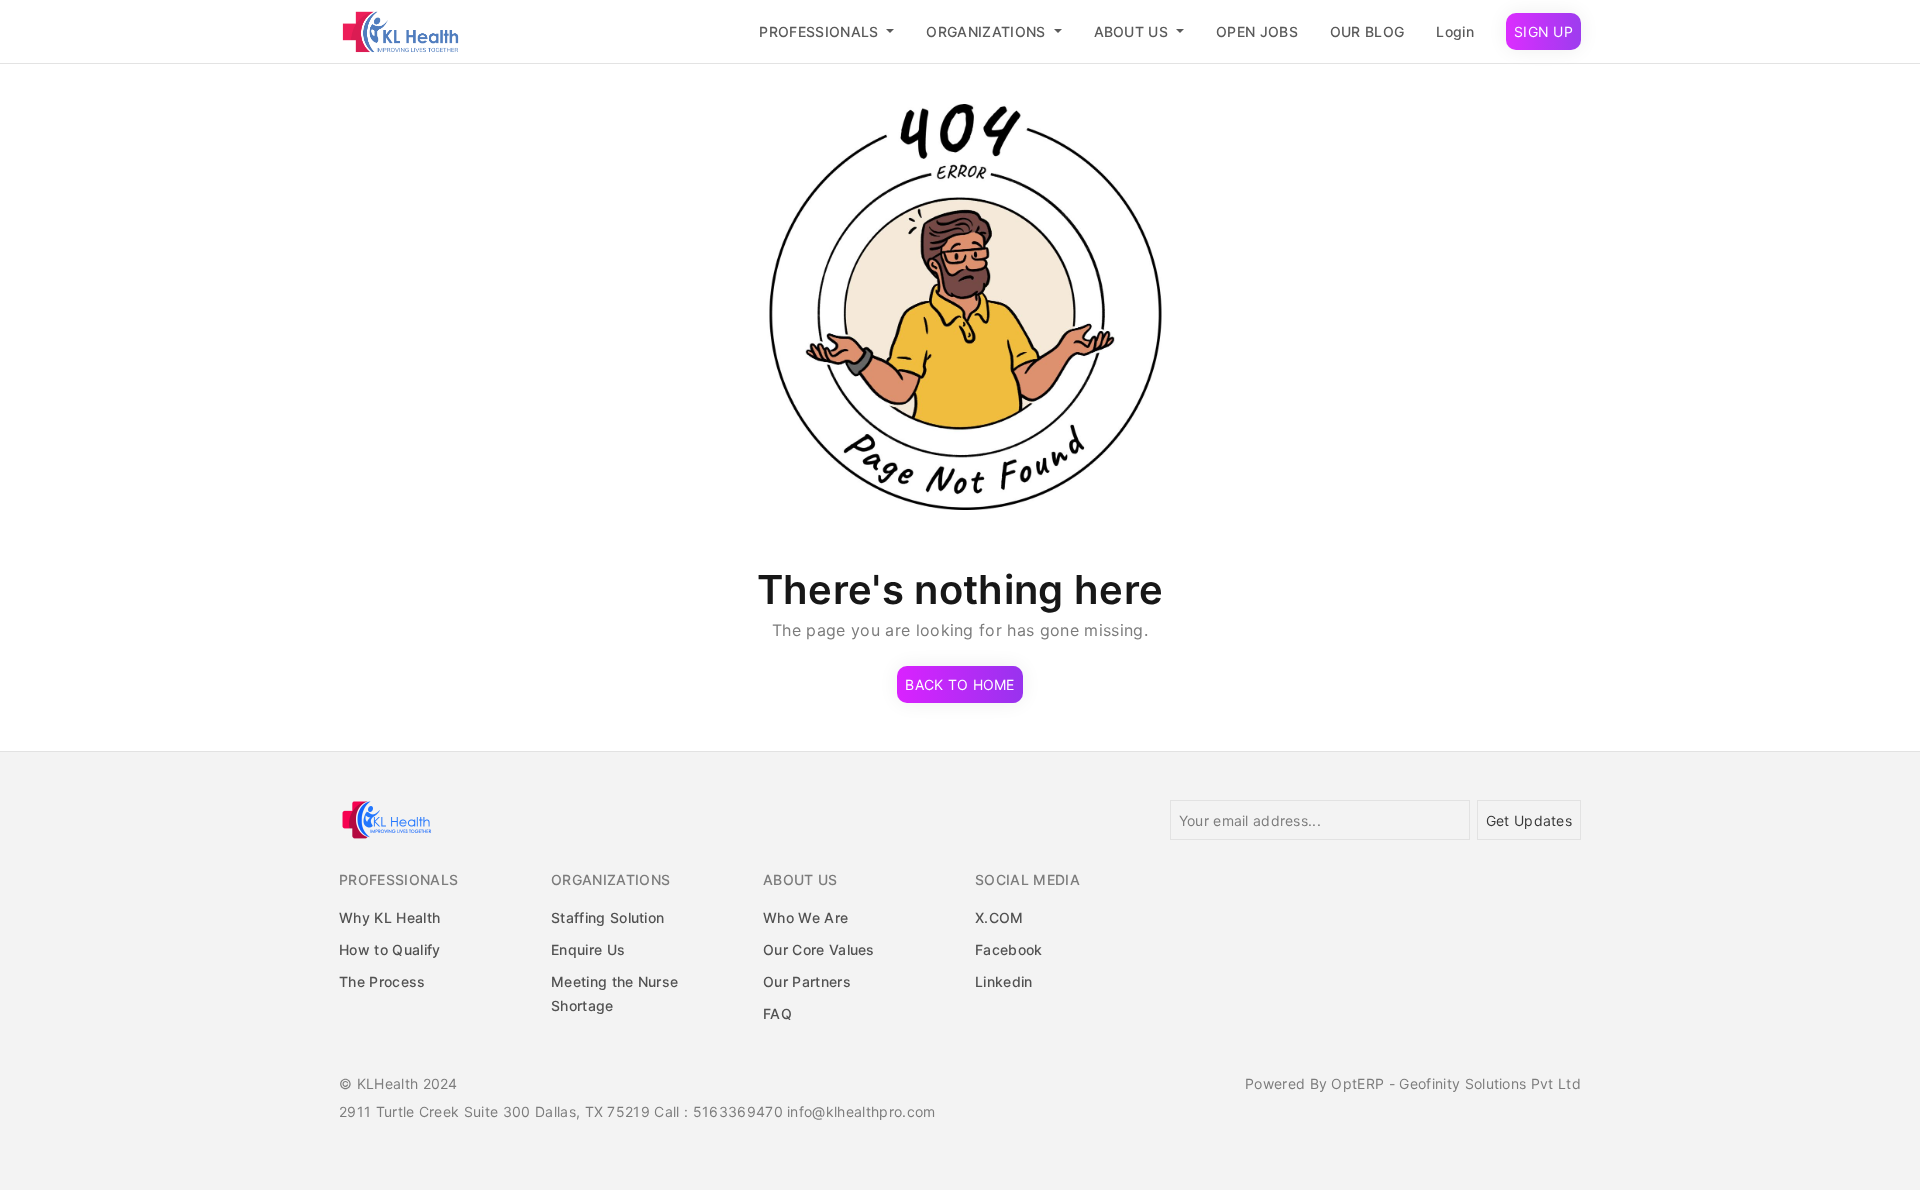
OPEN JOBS (1257, 31)
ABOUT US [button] (1133, 31)
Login (1455, 31)
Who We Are (805, 917)
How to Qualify (389, 949)
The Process (382, 981)
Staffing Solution (607, 917)
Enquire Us (588, 949)
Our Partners (807, 981)
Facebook (1009, 949)
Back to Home (959, 684)
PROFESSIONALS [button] (820, 31)
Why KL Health (389, 917)
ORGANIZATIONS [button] (987, 31)
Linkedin (1004, 981)
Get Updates (1529, 820)
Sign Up (1543, 31)
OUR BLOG (1367, 31)
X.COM (999, 917)
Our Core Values (819, 949)
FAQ (777, 1013)
